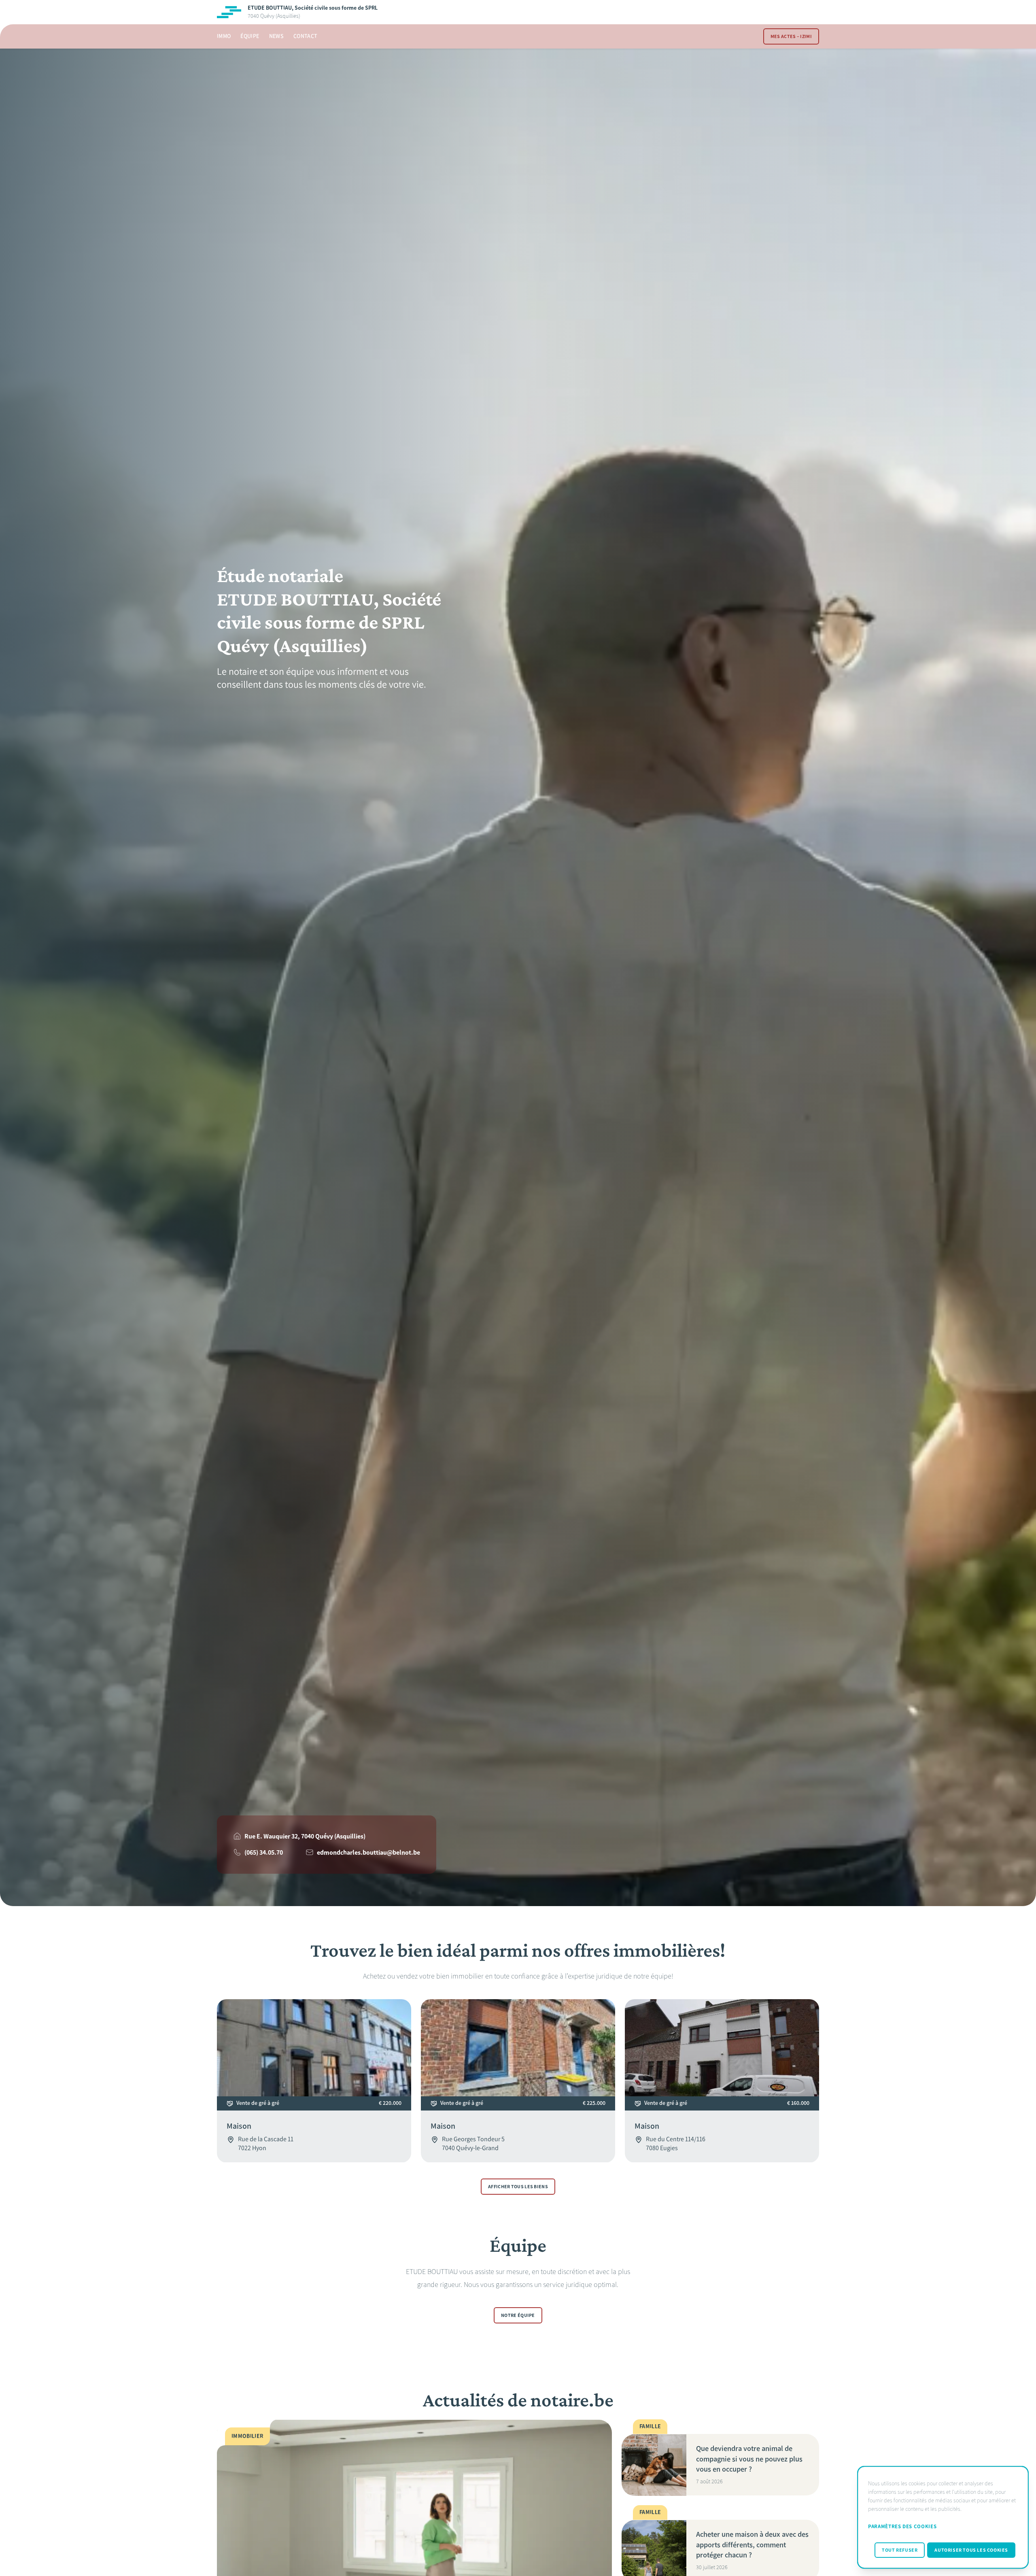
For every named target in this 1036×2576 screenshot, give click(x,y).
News (276, 36)
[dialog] (943, 2517)
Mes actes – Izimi (791, 36)
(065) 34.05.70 (264, 1852)
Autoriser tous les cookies (971, 2550)
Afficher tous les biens (518, 2187)
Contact (305, 36)
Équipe (250, 36)
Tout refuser (900, 2550)
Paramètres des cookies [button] (902, 2526)
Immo (224, 36)
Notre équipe (518, 2316)
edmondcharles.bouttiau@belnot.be (368, 1852)
